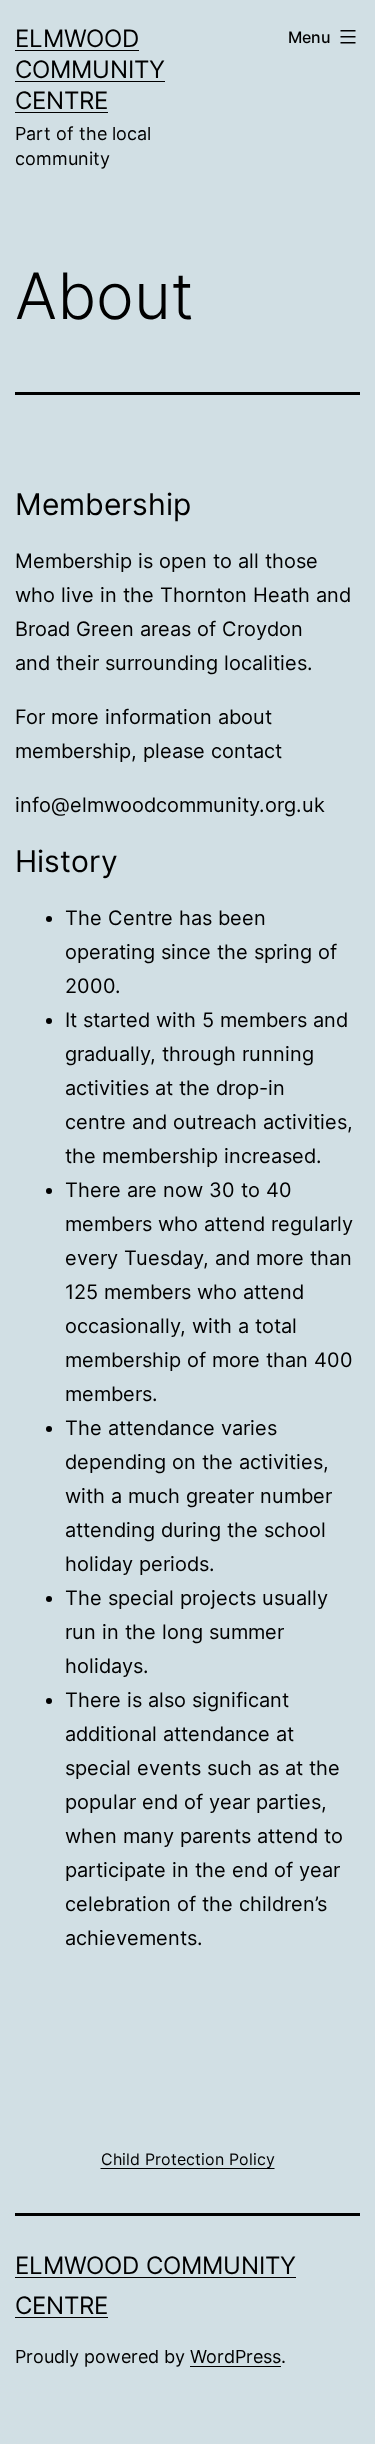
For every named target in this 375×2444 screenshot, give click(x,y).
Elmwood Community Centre (90, 69)
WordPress (235, 2356)
